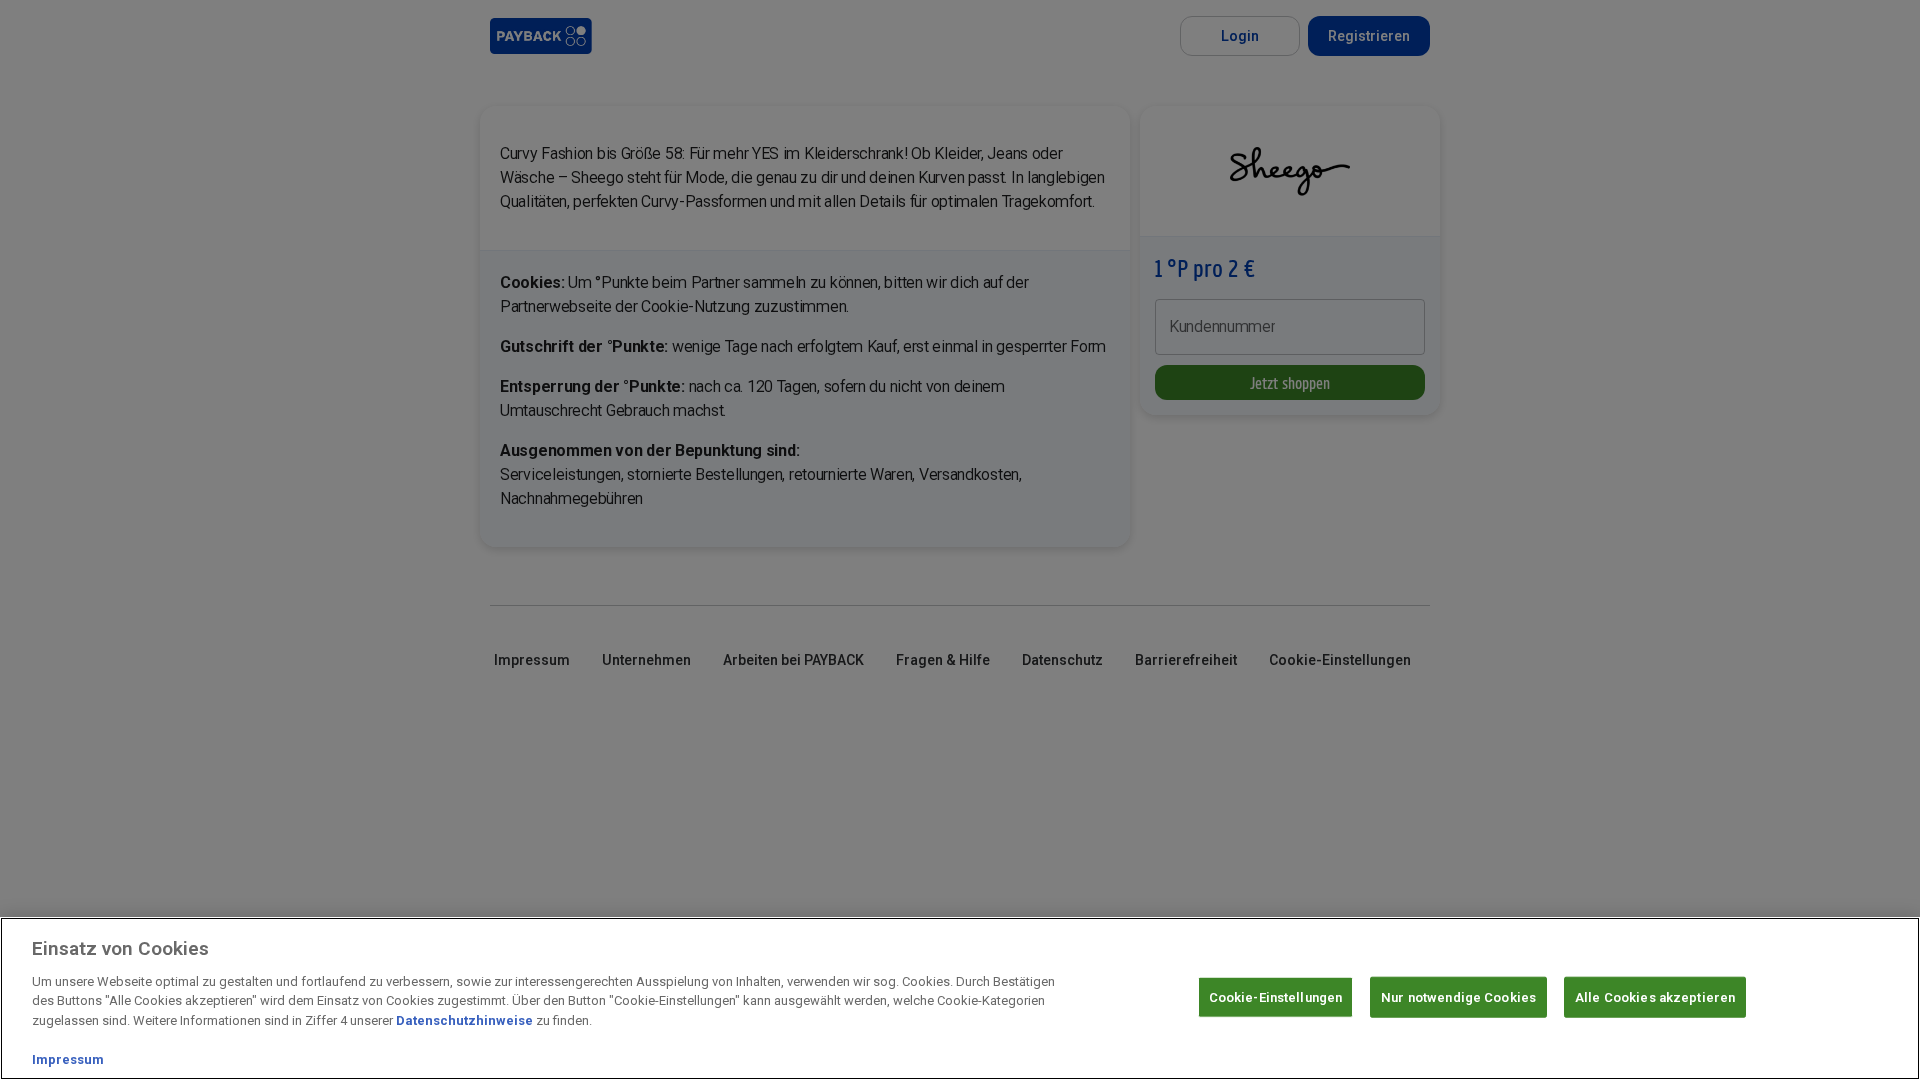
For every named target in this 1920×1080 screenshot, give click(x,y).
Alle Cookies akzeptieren (1655, 996)
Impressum (68, 1059)
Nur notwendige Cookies (1458, 996)
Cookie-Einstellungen (1276, 996)
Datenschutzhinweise (464, 1020)
